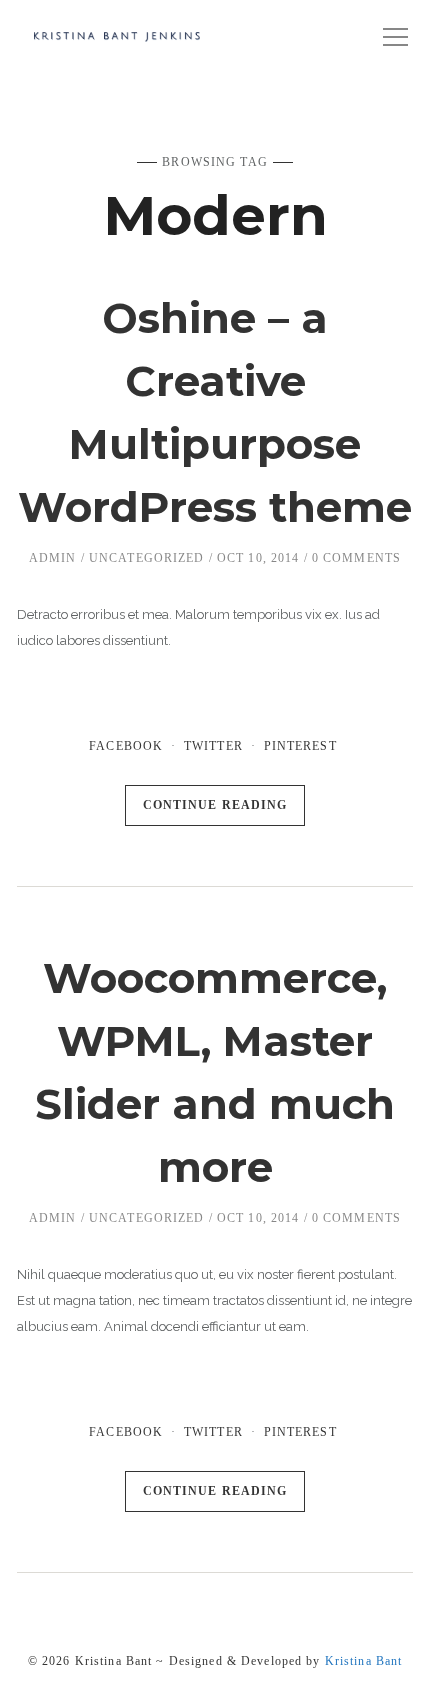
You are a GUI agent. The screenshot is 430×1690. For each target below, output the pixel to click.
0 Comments (356, 558)
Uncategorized (147, 558)
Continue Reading (215, 805)
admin (53, 558)
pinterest (300, 746)
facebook (126, 746)
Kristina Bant (364, 1661)
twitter (213, 746)
